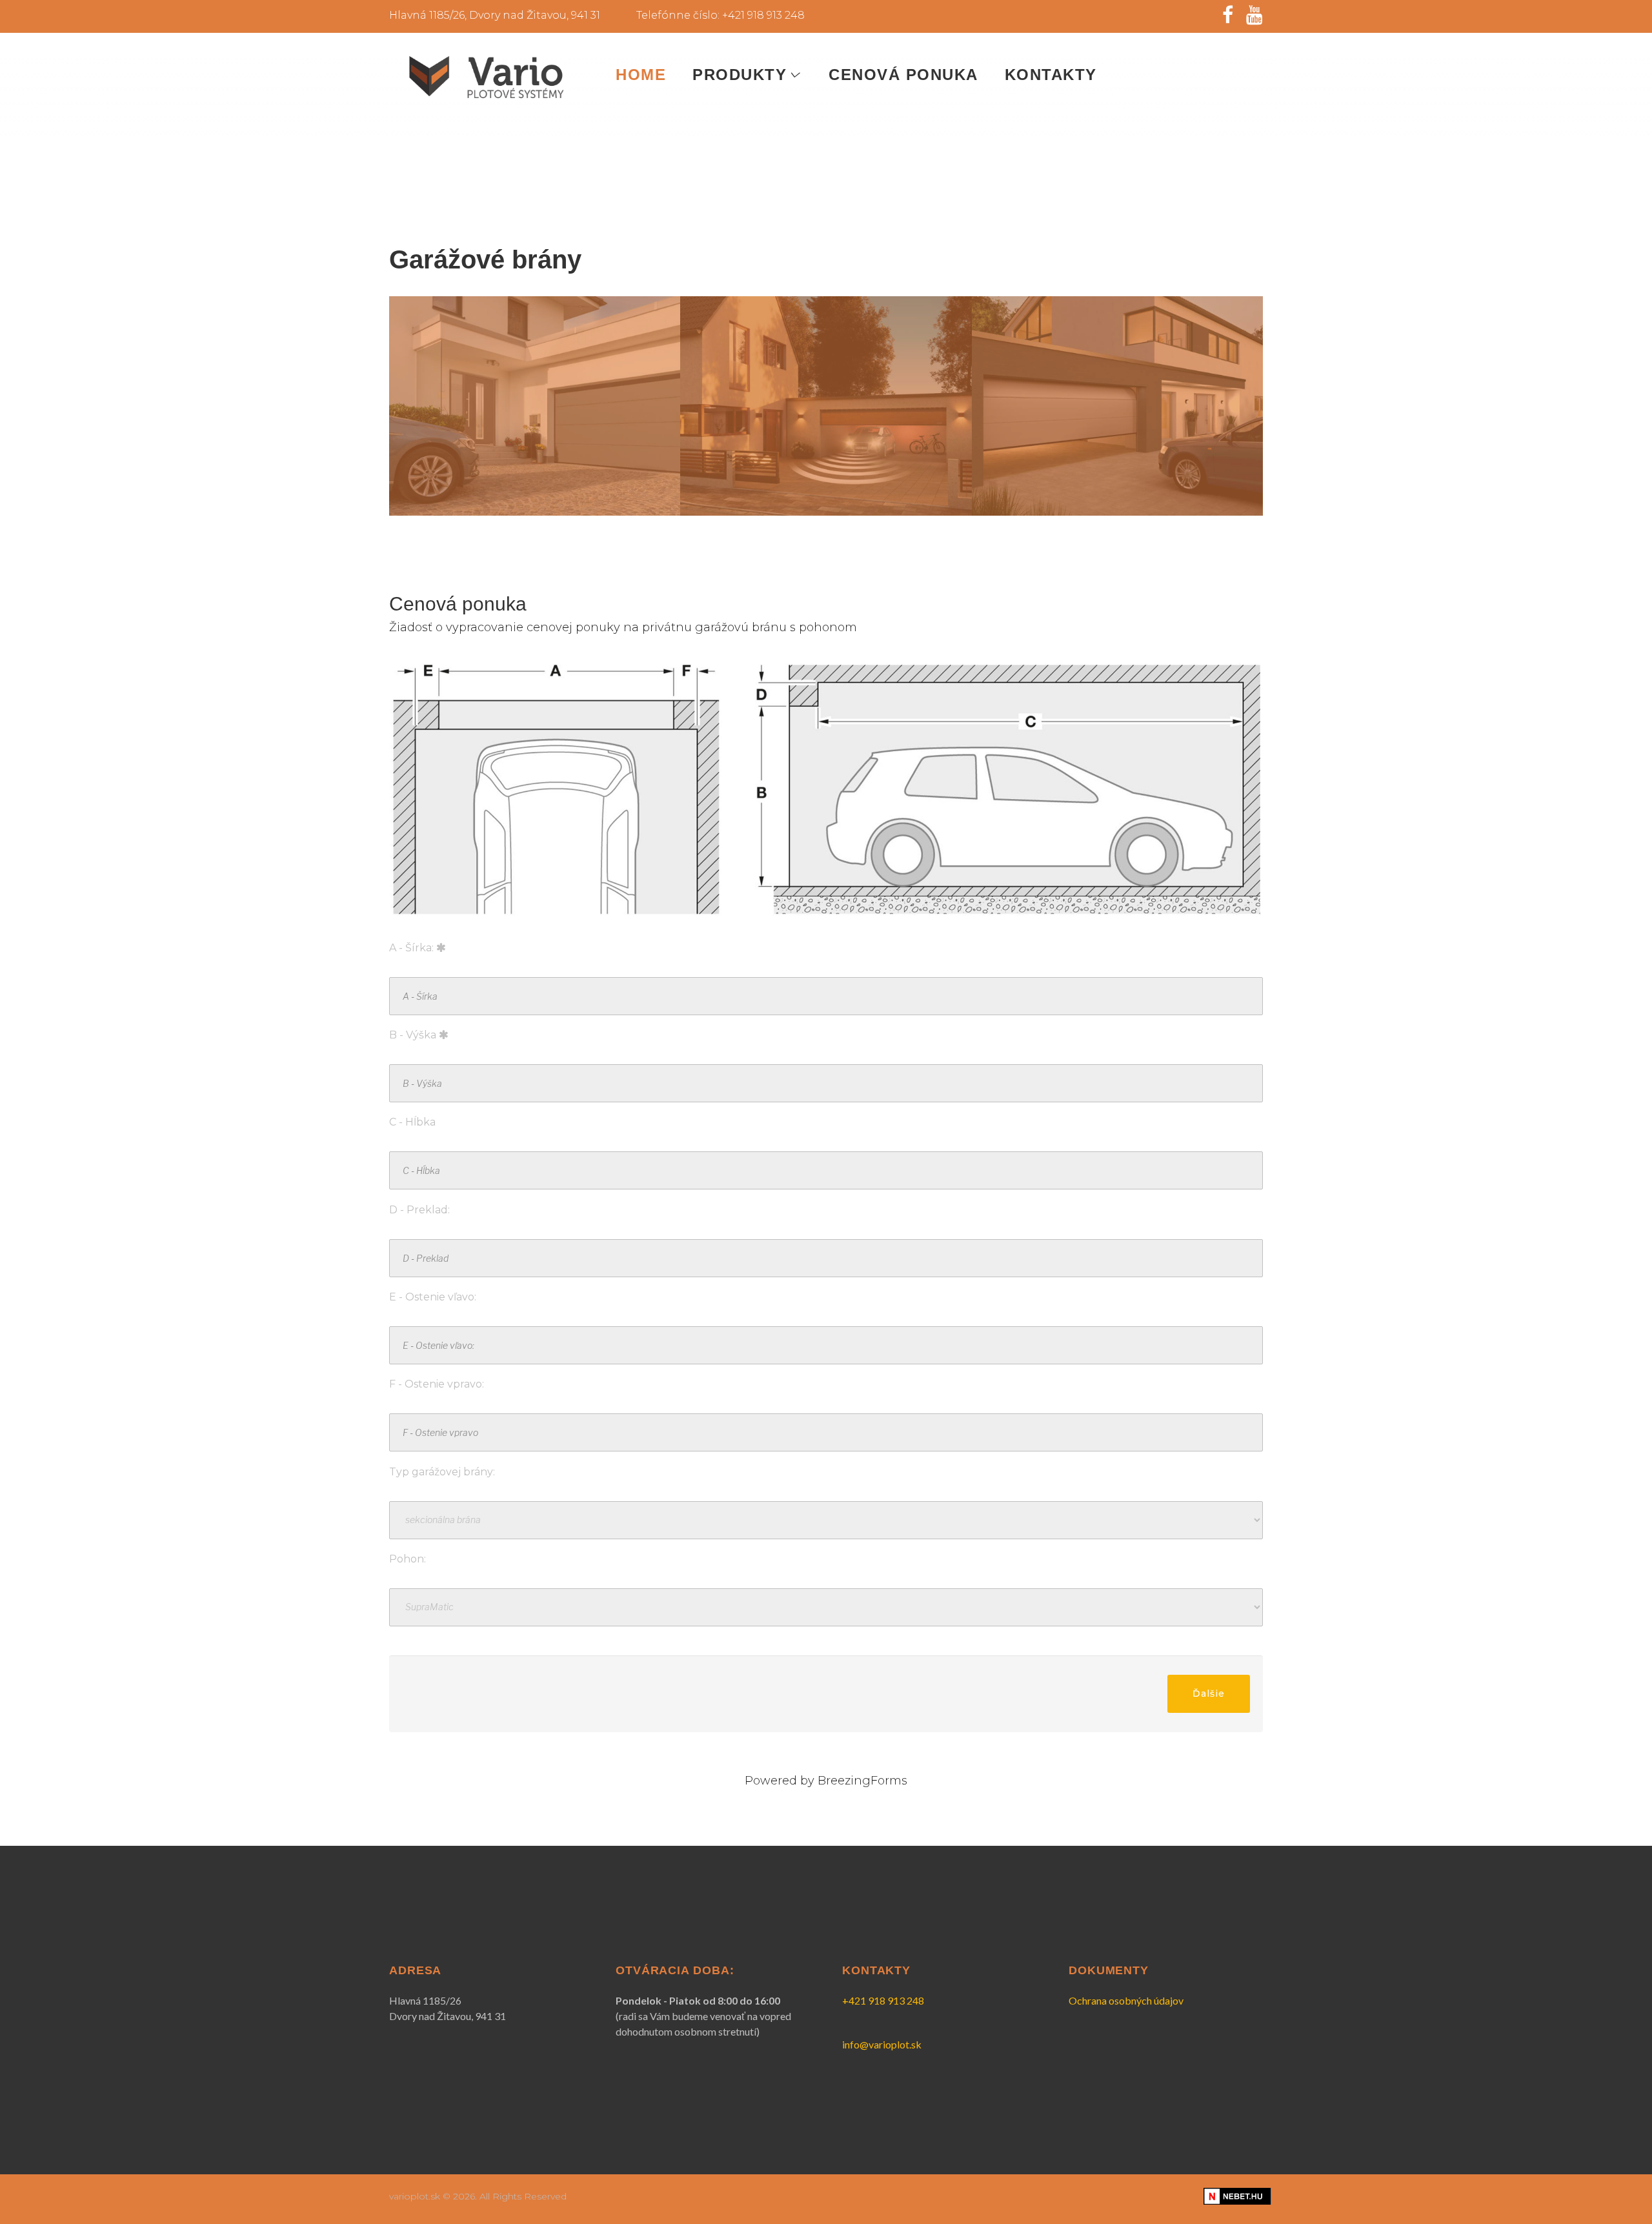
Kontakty (1051, 75)
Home (641, 75)
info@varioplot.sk (882, 2044)
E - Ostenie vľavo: (433, 1297)
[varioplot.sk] (486, 76)
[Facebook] (1228, 15)
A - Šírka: (413, 948)
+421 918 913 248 (883, 2000)
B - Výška (414, 1035)
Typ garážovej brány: (442, 1472)
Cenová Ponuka (903, 75)
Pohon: (408, 1559)
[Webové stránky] (1237, 2195)
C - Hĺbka (412, 1122)
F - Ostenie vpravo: (437, 1384)
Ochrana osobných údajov (1126, 2000)
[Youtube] (1254, 15)
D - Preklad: (419, 1210)
